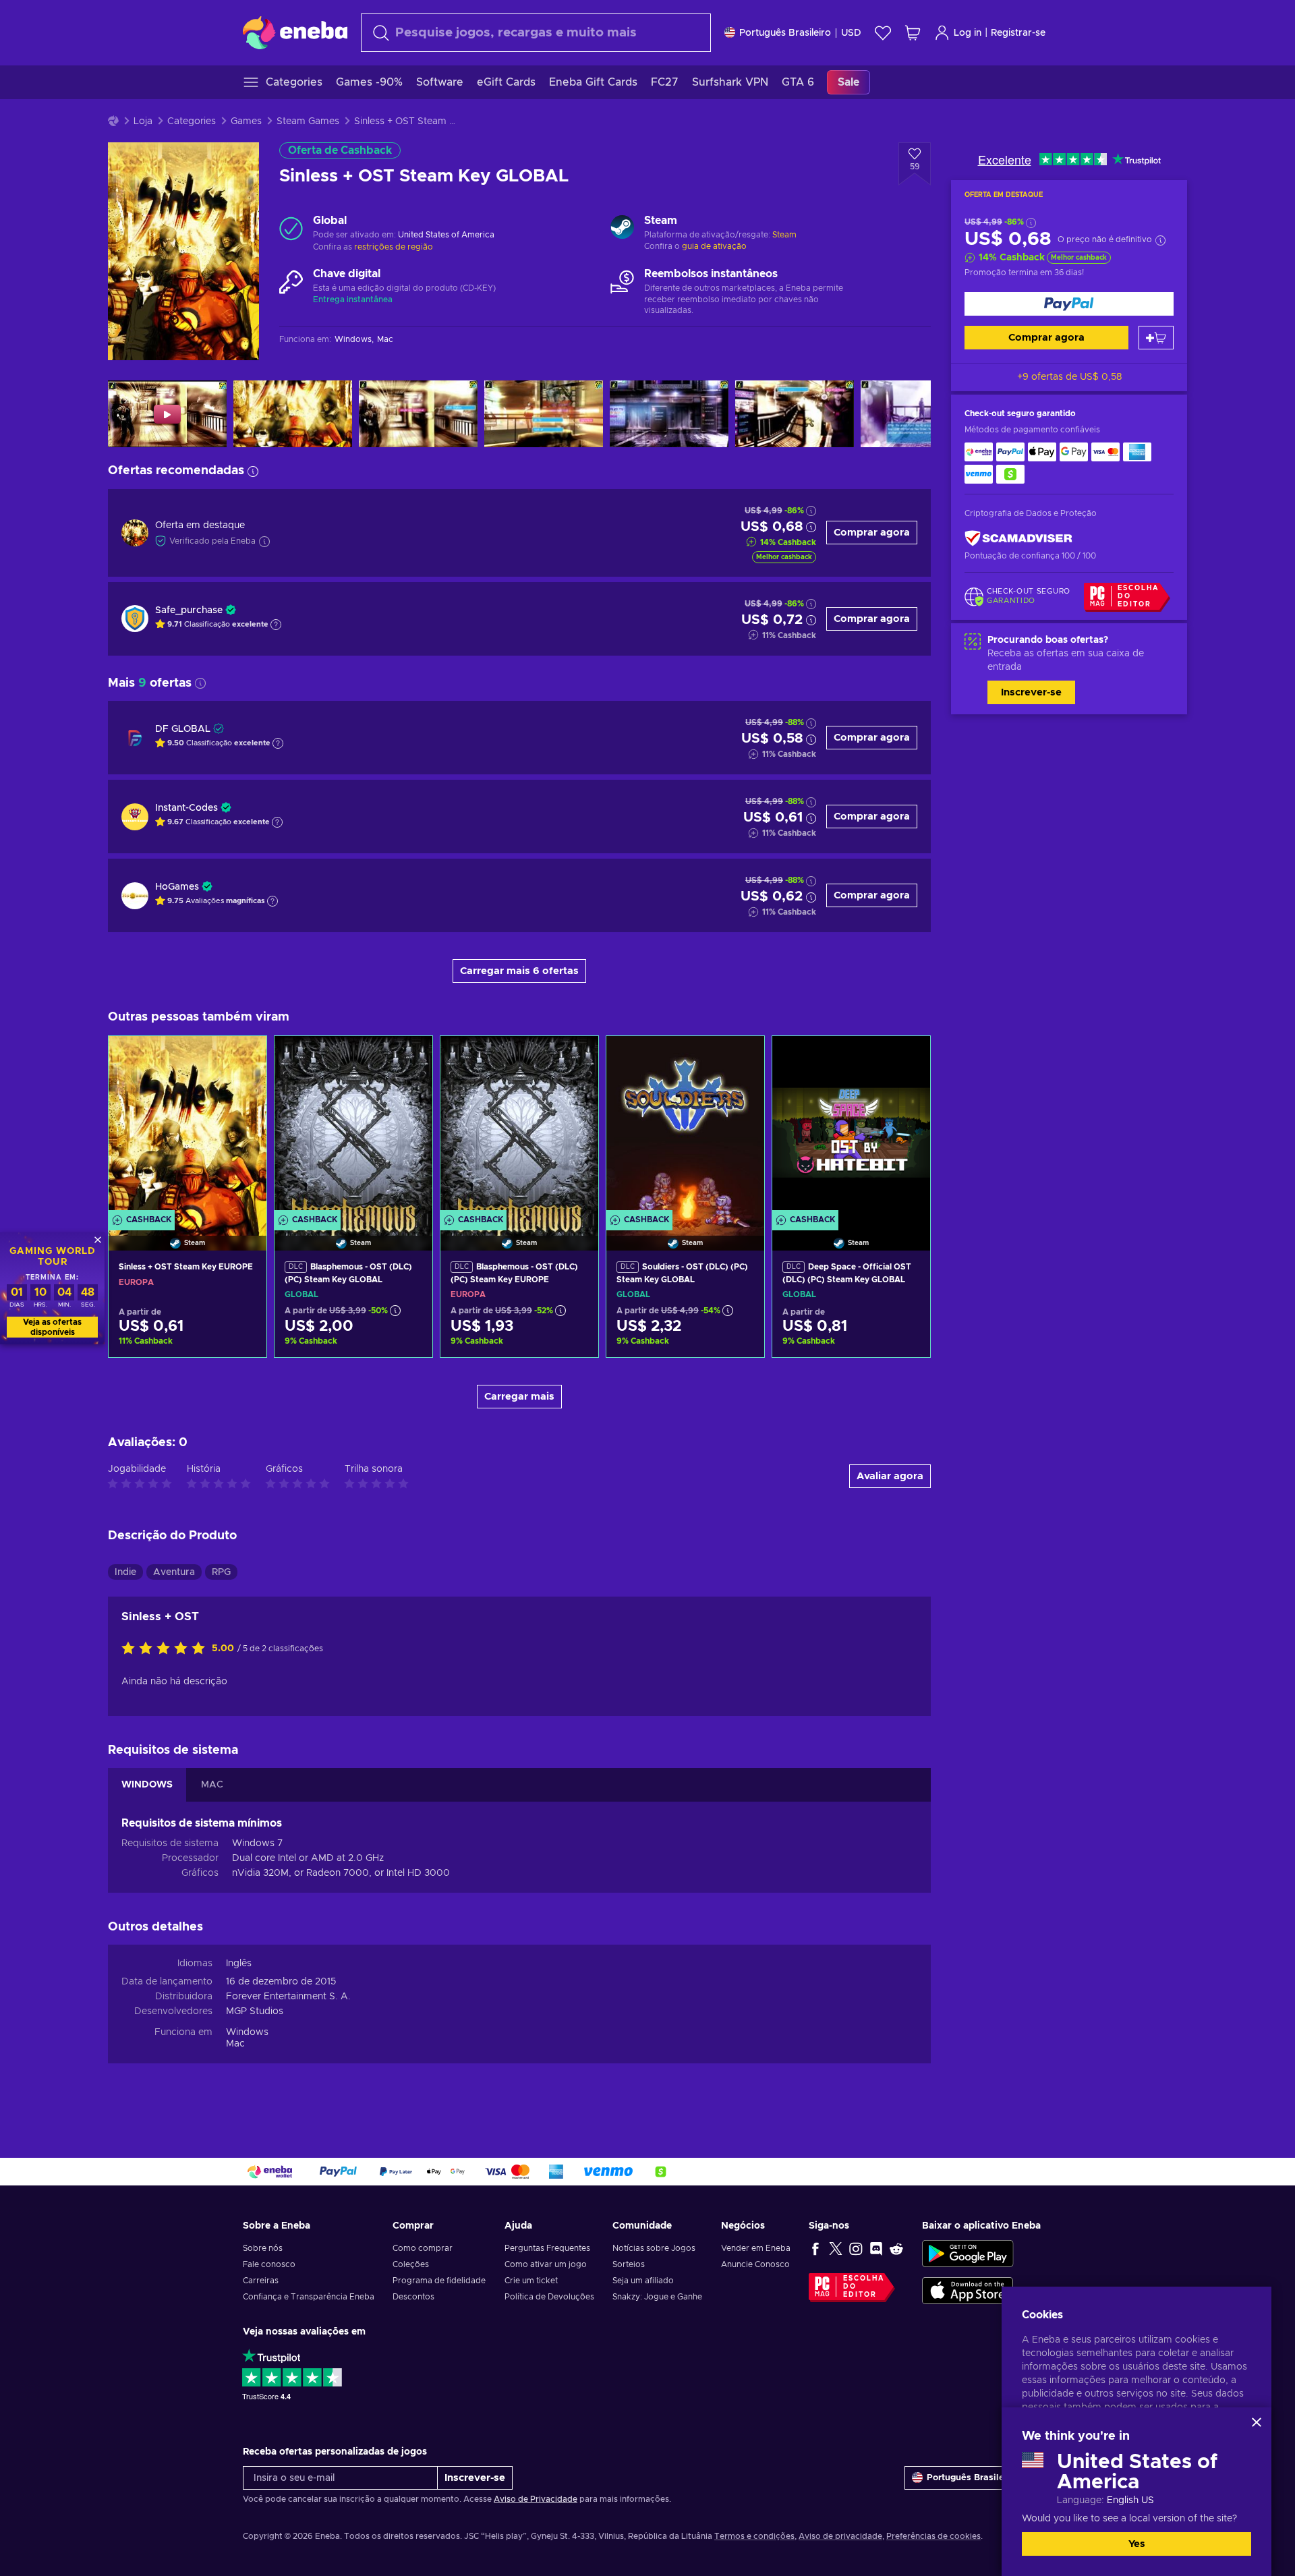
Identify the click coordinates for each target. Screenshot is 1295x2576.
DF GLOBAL (183, 729)
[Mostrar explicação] (276, 625)
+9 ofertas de (1069, 377)
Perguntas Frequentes (547, 2248)
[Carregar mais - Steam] (622, 229)
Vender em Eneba (756, 2248)
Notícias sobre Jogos (654, 2248)
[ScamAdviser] (1018, 538)
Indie (125, 1572)
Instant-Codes (186, 808)
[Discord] (876, 2248)
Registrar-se (1018, 33)
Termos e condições (754, 2536)
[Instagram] (856, 2248)
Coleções (411, 2264)
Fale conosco (269, 2264)
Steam (784, 235)
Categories (192, 121)
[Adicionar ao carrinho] (1156, 338)
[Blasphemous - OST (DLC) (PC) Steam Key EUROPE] (519, 1126)
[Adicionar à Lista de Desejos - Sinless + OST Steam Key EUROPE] (243, 1058)
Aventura (174, 1572)
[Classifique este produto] (167, 1649)
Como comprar (423, 2248)
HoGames (177, 887)
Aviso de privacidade (840, 2536)
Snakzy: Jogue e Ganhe (657, 2297)
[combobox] (536, 33)
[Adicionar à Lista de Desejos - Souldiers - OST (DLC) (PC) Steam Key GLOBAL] (741, 1058)
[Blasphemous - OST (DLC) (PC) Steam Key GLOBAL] (353, 1126)
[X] (836, 2248)
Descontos (413, 2297)
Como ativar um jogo (546, 2264)
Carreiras (261, 2281)
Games (246, 121)
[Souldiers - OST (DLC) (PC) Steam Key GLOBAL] (685, 1126)
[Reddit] (896, 2248)
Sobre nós (263, 2248)
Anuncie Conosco (755, 2264)
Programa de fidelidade (439, 2281)
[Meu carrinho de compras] (913, 33)
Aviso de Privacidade (536, 2499)
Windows (247, 2032)
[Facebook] (815, 2248)
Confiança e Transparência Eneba (309, 2297)
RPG (221, 1572)
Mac (235, 2044)
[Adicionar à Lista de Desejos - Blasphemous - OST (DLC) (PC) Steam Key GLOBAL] (409, 1058)
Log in (968, 33)
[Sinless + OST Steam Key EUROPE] (188, 1126)
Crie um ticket (531, 2281)
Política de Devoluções (549, 2297)
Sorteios (629, 2264)
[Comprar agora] (1069, 304)
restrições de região (394, 247)
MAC (212, 1785)
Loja (143, 121)
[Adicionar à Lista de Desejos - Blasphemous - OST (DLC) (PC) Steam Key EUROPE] (575, 1058)
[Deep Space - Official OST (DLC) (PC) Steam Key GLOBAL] (851, 1126)
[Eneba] (295, 32)
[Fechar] (1257, 2422)
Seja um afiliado (643, 2281)
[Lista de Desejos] (883, 33)
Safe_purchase (189, 610)
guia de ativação (714, 246)
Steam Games (308, 121)
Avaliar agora (890, 1476)
